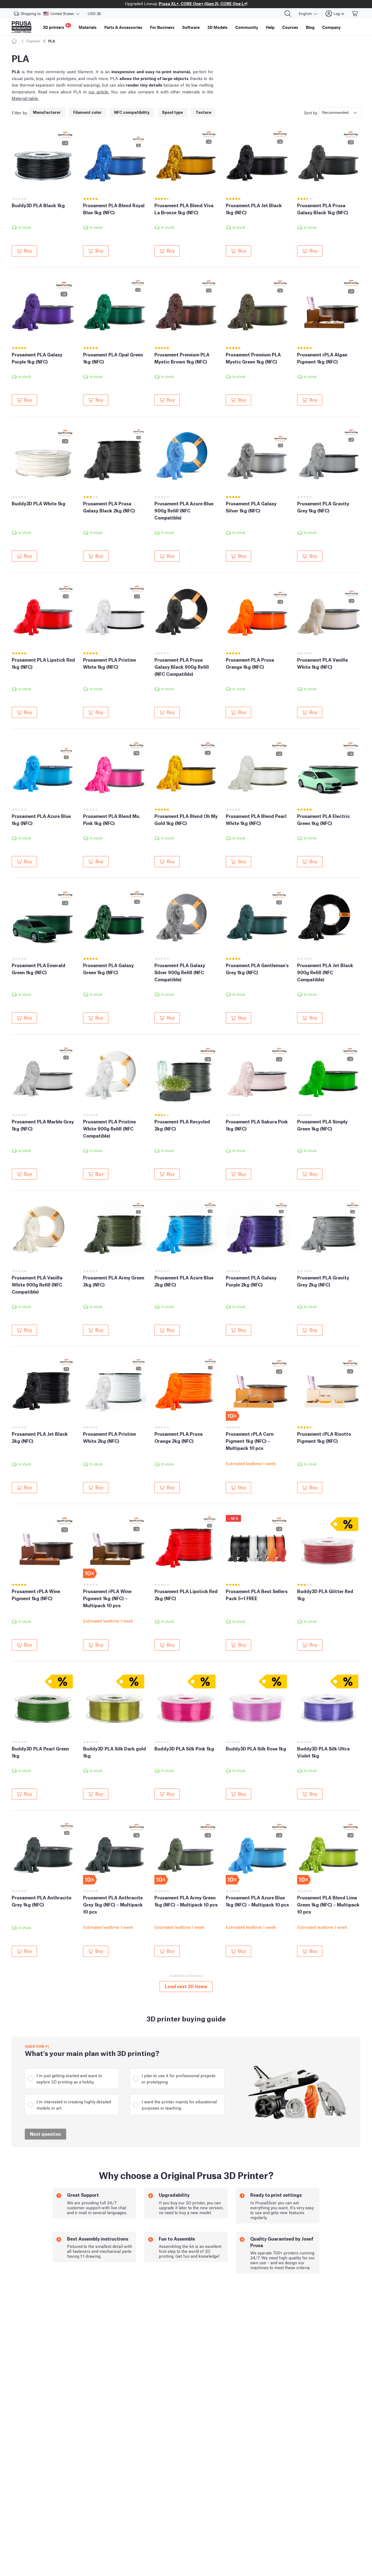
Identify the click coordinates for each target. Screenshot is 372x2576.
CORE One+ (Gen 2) (199, 3)
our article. (99, 91)
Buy (28, 250)
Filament (33, 41)
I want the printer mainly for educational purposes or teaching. (179, 2105)
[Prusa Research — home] (22, 27)
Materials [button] (88, 27)
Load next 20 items (186, 1986)
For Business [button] (162, 27)
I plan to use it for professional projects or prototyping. (179, 2078)
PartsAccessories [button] (123, 27)
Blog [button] (310, 27)
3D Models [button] (217, 27)
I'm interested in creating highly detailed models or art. (74, 2105)
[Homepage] (15, 41)
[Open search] (288, 14)
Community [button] (247, 27)
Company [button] (331, 27)
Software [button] (191, 27)
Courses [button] (290, 27)
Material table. (25, 98)
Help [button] (270, 27)
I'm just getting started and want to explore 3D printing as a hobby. (69, 2078)
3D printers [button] (56, 27)
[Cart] (355, 14)
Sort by (311, 112)
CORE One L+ (233, 3)
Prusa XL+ (169, 3)
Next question (45, 2134)
